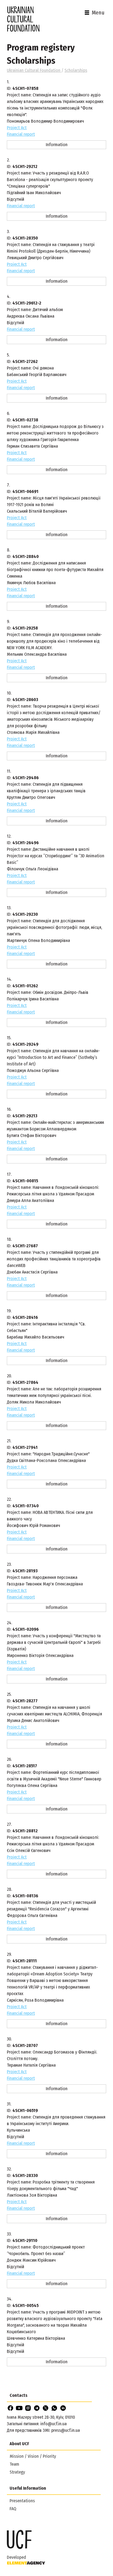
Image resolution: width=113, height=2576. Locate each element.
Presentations (22, 2501)
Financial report (21, 134)
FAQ (13, 2509)
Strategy (17, 2472)
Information (57, 145)
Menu (98, 13)
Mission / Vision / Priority (33, 2456)
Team (14, 2464)
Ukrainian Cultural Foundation (34, 70)
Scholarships (76, 70)
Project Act (17, 128)
